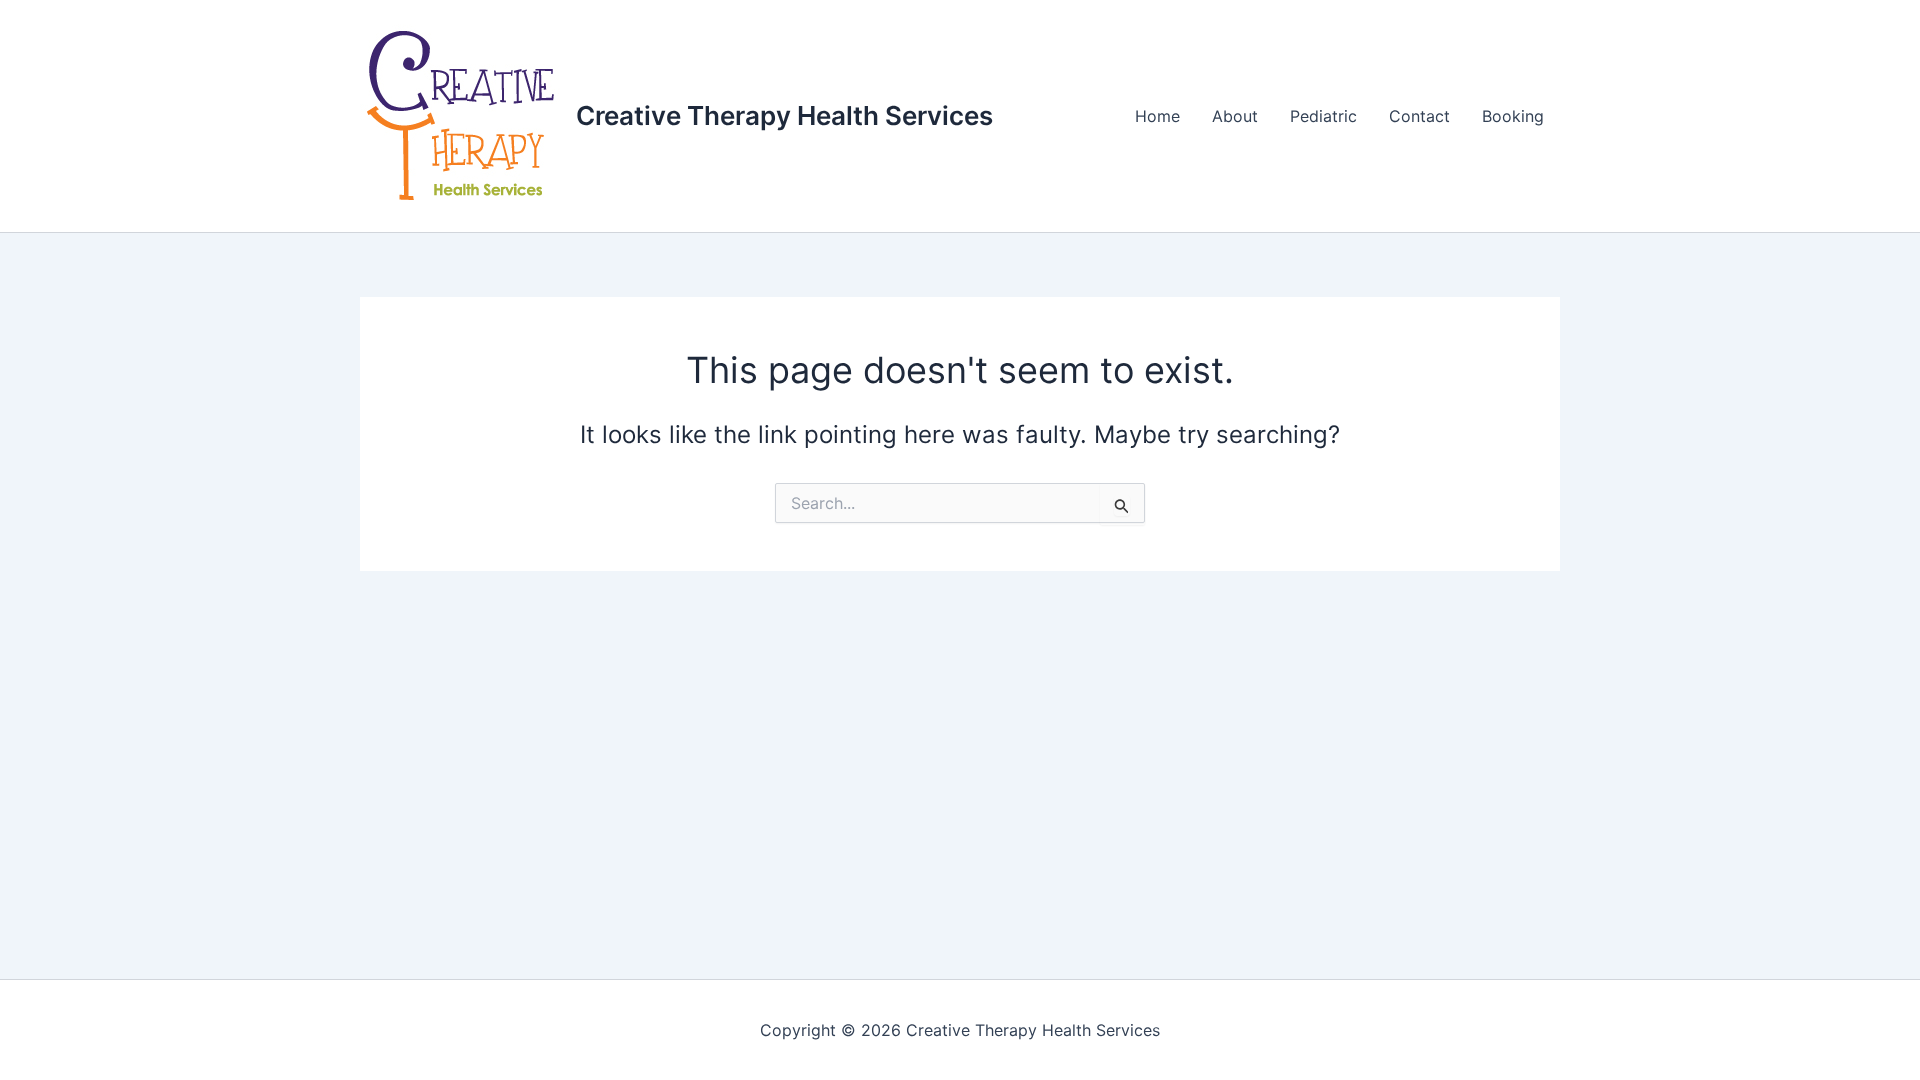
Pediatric (1323, 116)
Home (1157, 116)
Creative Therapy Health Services (784, 115)
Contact (1419, 116)
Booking (1513, 116)
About (1235, 116)
